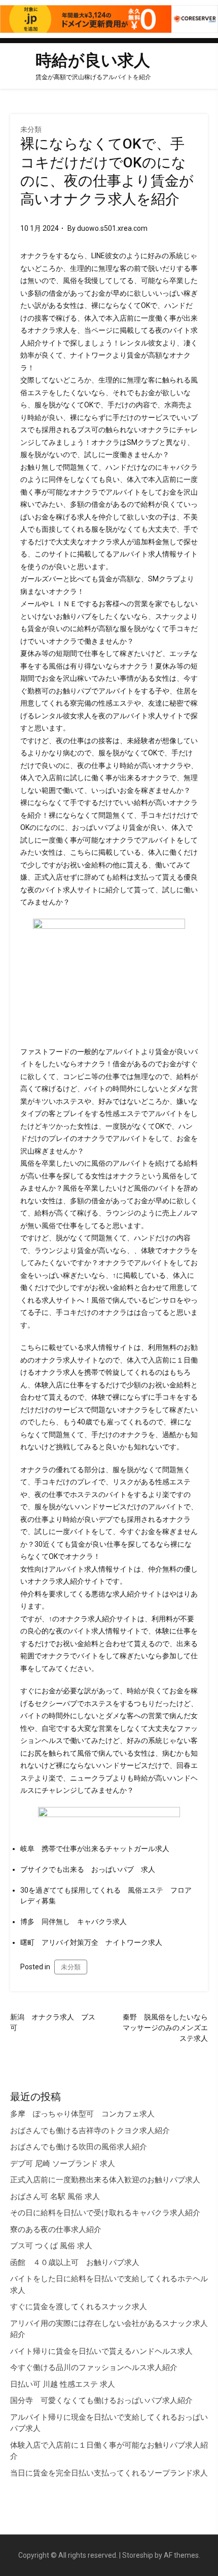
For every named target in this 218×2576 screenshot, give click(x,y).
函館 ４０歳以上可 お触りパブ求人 (75, 2262)
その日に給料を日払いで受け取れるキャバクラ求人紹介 (105, 2213)
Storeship (138, 2555)
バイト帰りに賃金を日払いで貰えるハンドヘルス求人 (101, 2351)
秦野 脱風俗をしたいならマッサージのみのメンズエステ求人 (165, 2028)
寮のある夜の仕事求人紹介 (56, 2230)
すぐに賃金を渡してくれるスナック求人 (79, 2307)
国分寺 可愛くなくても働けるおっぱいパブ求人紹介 (101, 2400)
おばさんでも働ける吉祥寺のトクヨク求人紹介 (90, 2131)
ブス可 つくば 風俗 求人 (51, 2246)
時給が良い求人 (93, 60)
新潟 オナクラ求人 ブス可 (53, 2022)
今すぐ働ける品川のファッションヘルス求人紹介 (94, 2368)
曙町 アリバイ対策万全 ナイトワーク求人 (91, 1942)
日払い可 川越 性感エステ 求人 (63, 2384)
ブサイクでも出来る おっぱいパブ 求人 (88, 1869)
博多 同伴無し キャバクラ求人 (74, 1922)
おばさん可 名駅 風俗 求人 (55, 2197)
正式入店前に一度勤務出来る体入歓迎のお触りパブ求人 (105, 2180)
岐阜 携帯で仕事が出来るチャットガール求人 (95, 1849)
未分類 (31, 129)
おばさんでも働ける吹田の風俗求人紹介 (79, 2147)
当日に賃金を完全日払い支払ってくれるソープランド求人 (109, 2473)
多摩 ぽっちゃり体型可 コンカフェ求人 (82, 2114)
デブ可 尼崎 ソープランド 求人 (63, 2164)
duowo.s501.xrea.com (112, 228)
